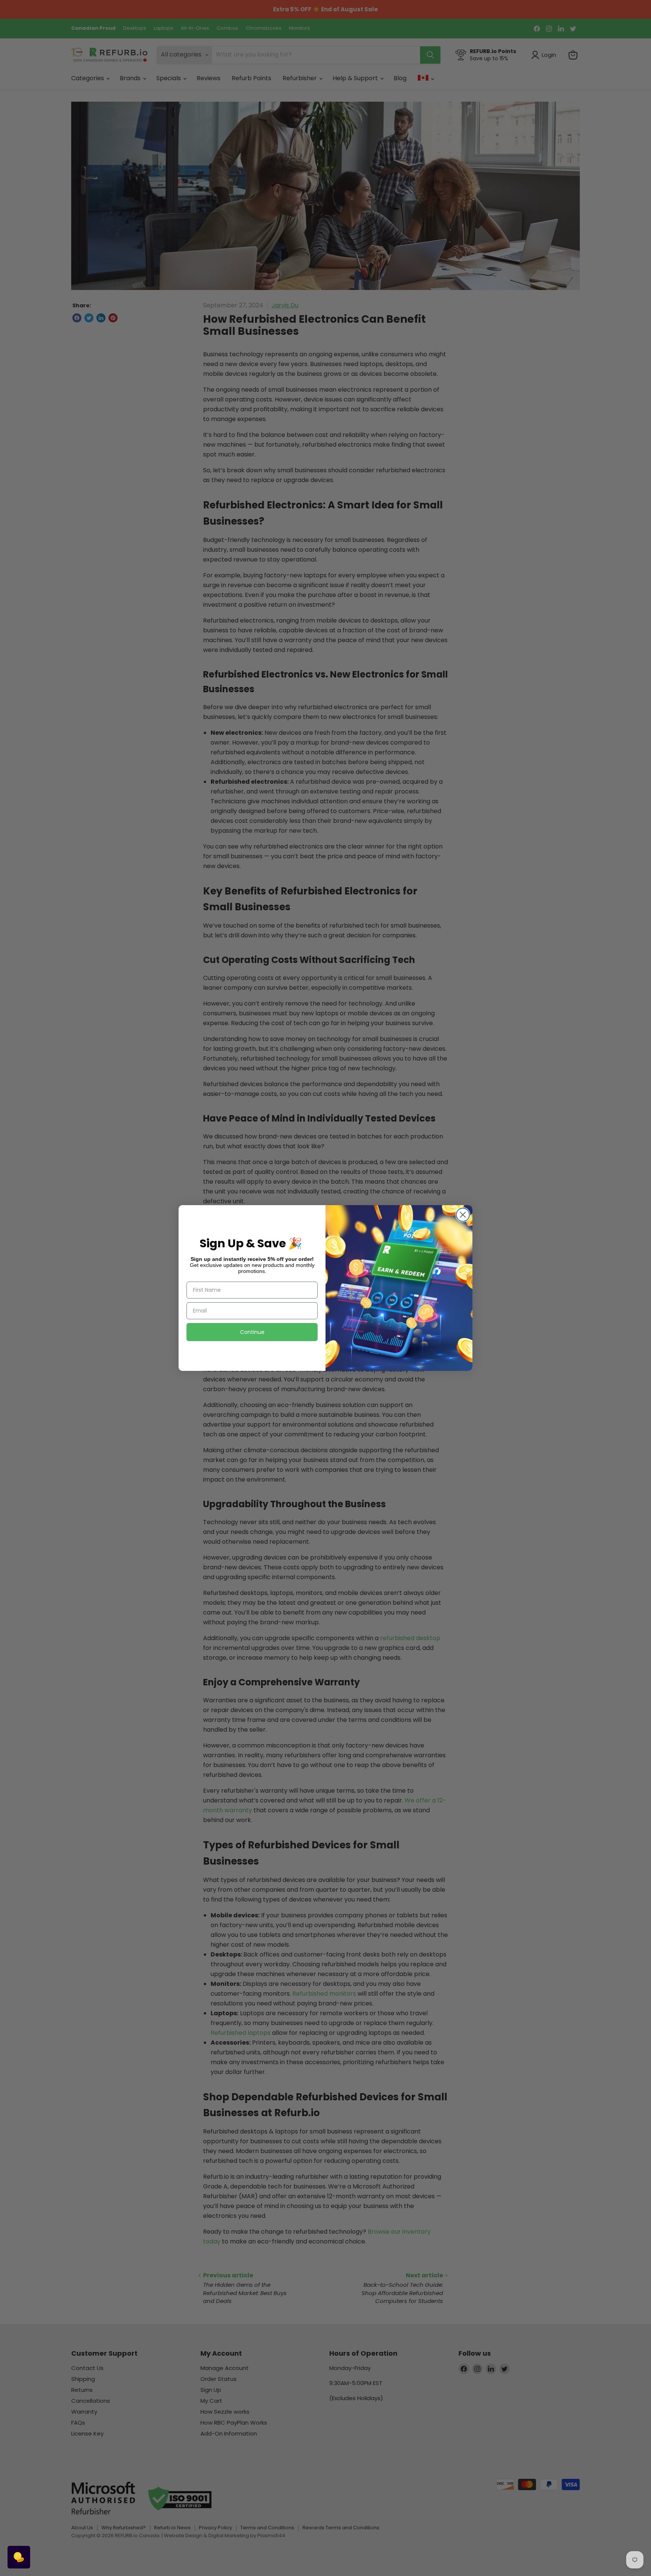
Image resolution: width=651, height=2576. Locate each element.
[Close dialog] (463, 1215)
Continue (252, 1332)
